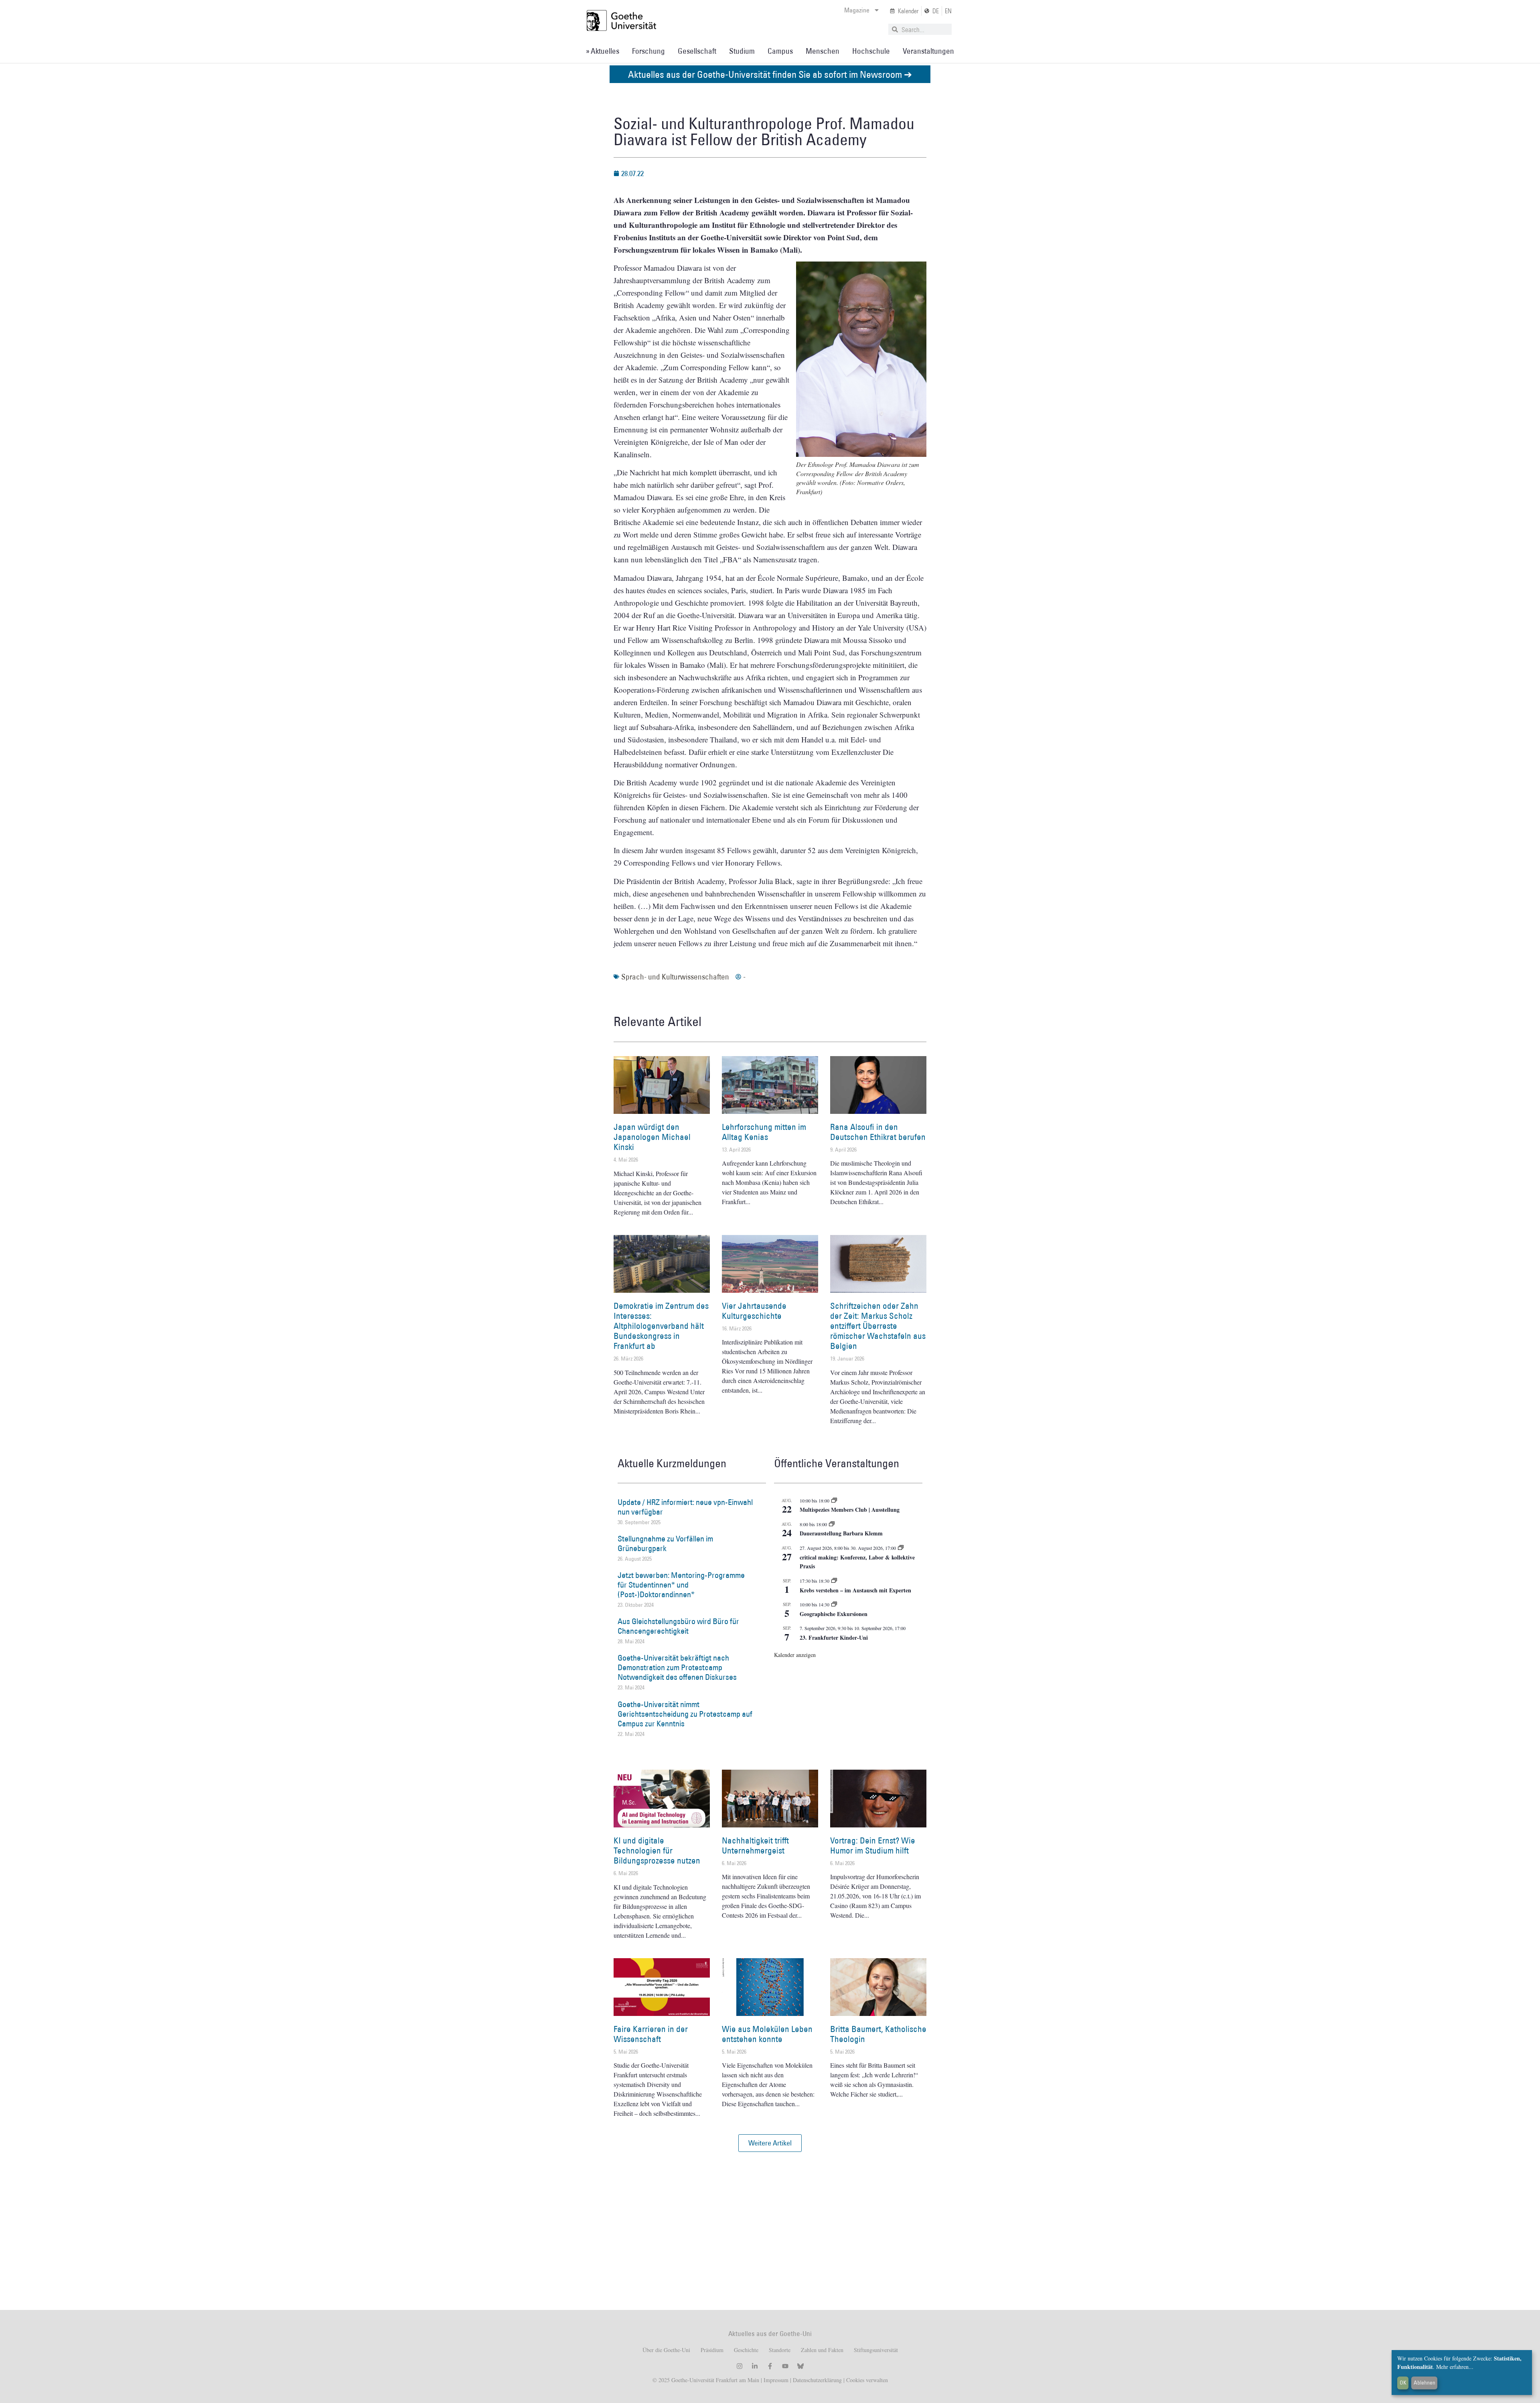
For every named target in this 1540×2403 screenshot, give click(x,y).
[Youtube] (785, 2366)
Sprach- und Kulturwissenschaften (675, 977)
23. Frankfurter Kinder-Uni (834, 1637)
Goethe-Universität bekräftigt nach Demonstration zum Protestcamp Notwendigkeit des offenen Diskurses (677, 1667)
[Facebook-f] (770, 2366)
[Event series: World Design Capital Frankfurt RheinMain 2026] (901, 1548)
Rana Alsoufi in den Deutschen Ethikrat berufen (878, 1132)
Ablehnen (1424, 2383)
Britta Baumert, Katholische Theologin (878, 2034)
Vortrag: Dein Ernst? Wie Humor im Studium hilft (873, 1845)
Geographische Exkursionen (834, 1614)
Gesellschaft (697, 51)
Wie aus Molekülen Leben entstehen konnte (767, 2034)
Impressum (775, 2380)
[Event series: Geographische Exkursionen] (834, 1604)
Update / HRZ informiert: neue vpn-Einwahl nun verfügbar (685, 1507)
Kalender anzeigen (795, 1655)
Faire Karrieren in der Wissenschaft (651, 2034)
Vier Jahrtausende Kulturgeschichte (754, 1311)
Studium (742, 51)
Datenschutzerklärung (817, 2380)
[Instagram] (740, 2366)
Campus (780, 51)
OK (1403, 2383)
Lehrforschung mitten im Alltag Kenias (764, 1132)
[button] (770, 2143)
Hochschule (871, 51)
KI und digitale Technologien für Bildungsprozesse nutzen (657, 1850)
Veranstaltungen (928, 51)
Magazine (857, 10)
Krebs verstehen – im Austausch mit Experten (855, 1590)
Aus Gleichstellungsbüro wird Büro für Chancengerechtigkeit (678, 1626)
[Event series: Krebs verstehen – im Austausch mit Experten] (834, 1581)
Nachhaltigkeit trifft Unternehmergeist (755, 1845)
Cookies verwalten (867, 2380)
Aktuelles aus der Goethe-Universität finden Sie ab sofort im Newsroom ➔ (770, 74)
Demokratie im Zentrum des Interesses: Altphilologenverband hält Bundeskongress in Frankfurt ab (661, 1326)
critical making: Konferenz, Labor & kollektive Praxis (857, 1562)
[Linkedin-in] (755, 2366)
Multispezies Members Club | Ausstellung (850, 1510)
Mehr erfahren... (1455, 2367)
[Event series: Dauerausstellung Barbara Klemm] (832, 1524)
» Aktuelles (603, 51)
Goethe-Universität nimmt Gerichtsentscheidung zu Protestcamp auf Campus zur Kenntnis (685, 1714)
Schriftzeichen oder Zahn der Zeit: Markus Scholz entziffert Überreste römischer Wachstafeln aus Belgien (878, 1326)
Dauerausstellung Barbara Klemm (841, 1533)
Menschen (823, 51)
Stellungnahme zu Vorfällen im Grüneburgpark (665, 1543)
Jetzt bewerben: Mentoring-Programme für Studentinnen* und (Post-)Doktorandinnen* (681, 1585)
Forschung (648, 51)
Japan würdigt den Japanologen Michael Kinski (652, 1137)
